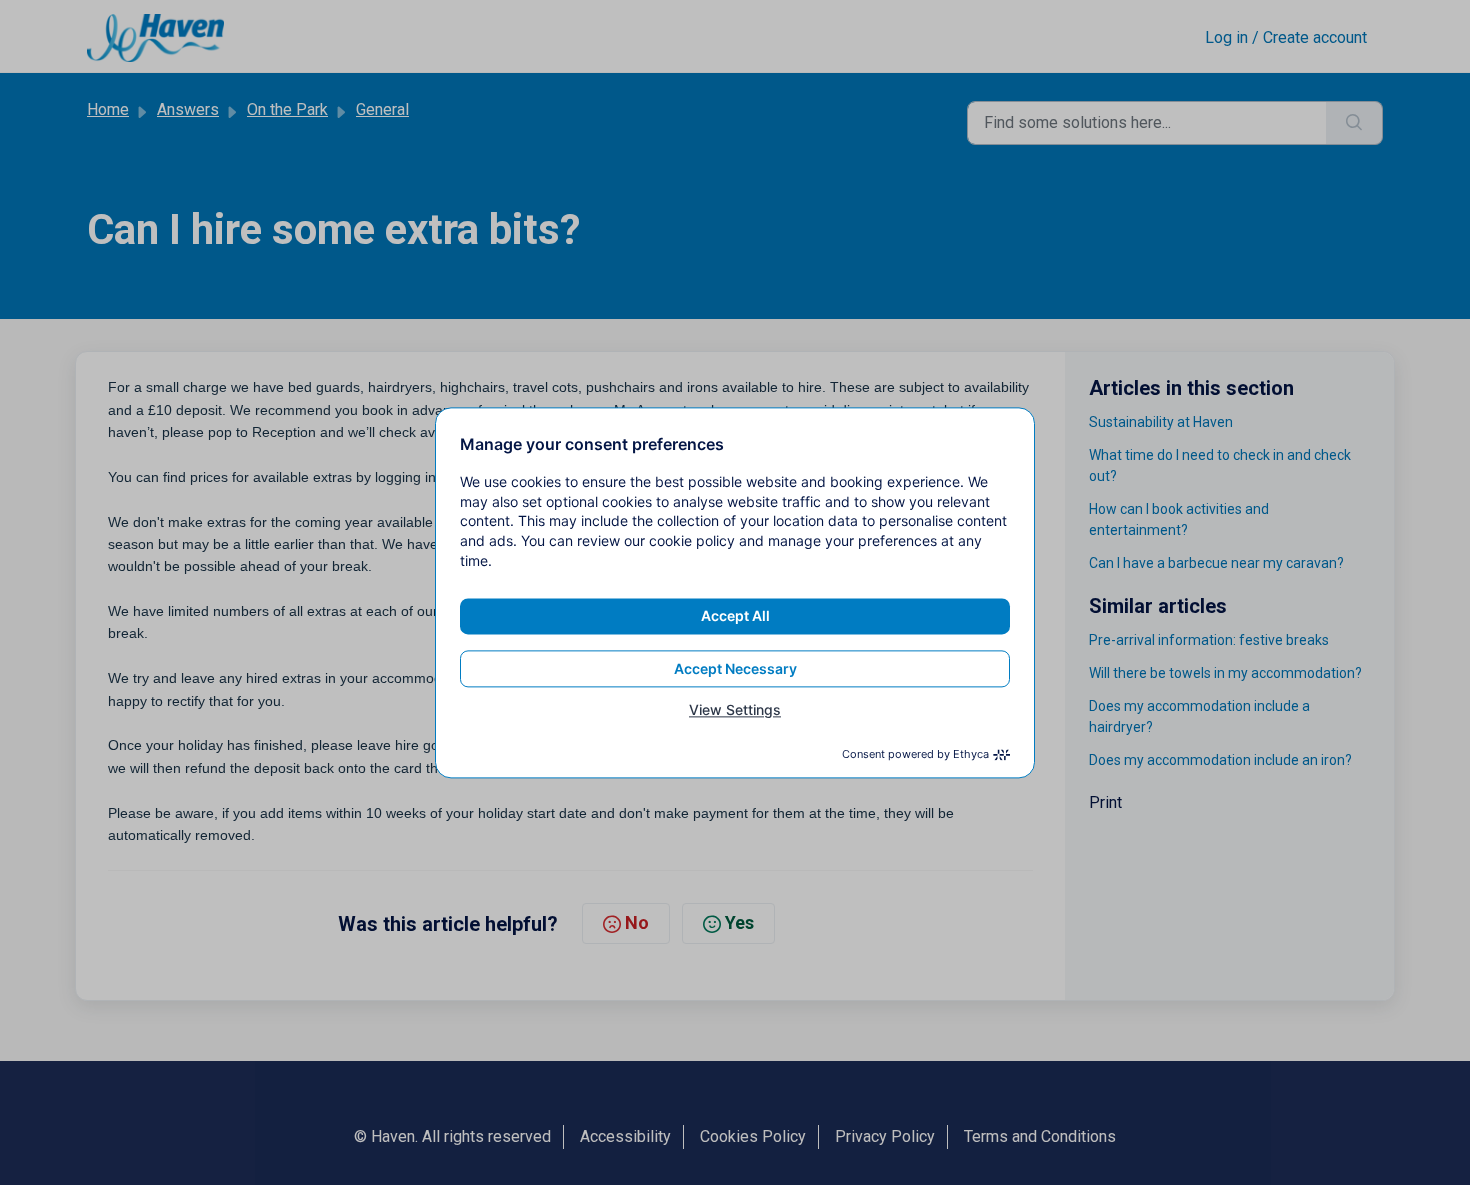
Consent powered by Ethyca (915, 754)
